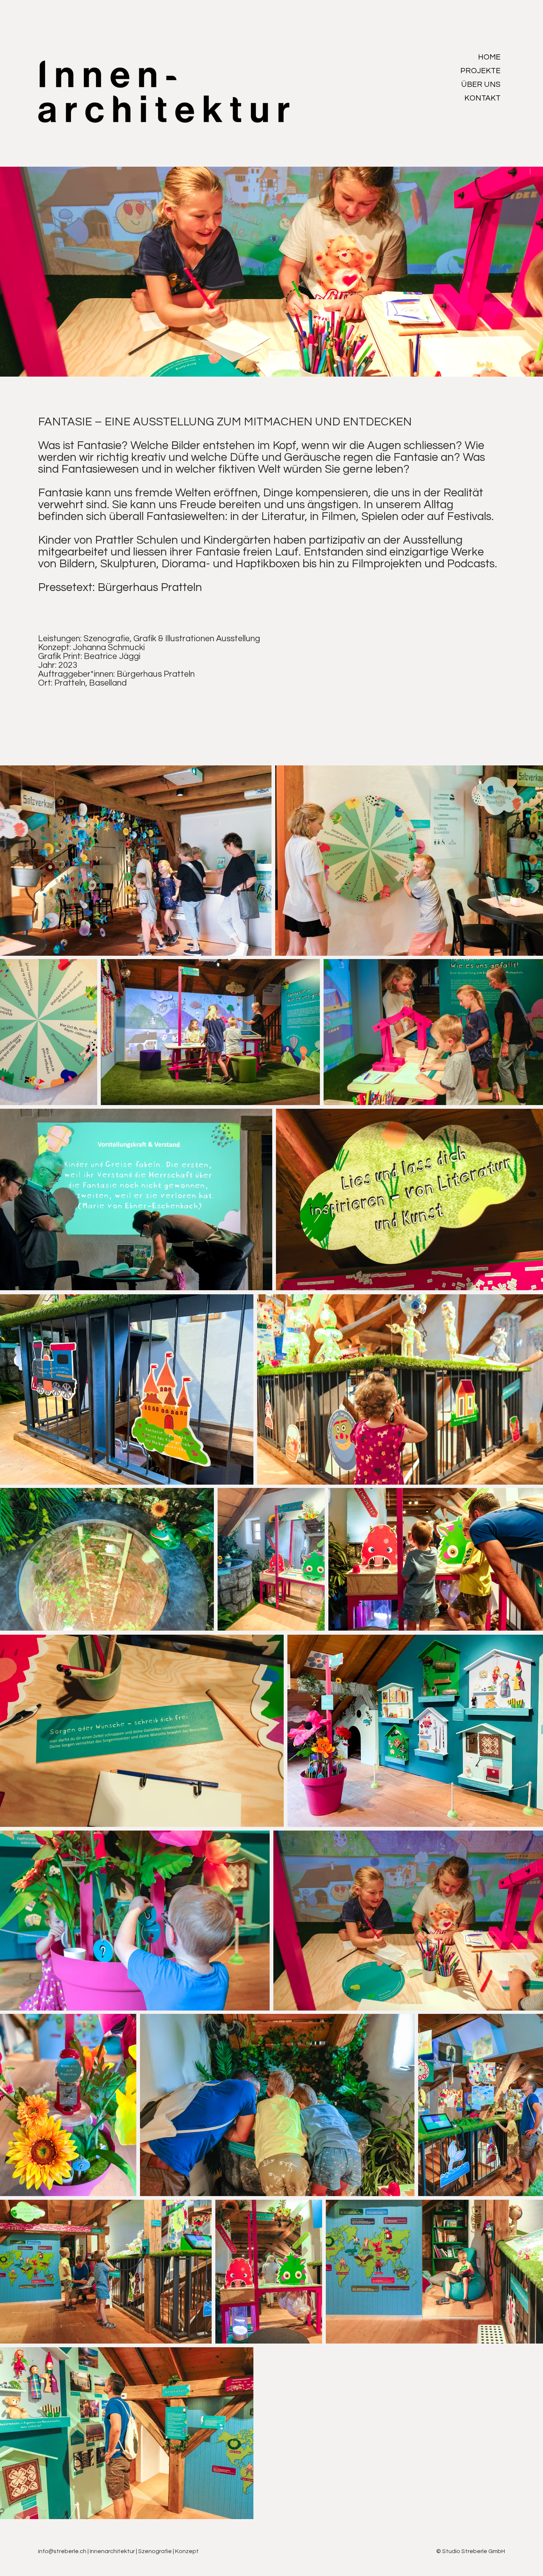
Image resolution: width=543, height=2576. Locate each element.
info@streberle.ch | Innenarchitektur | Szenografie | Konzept (118, 2551)
